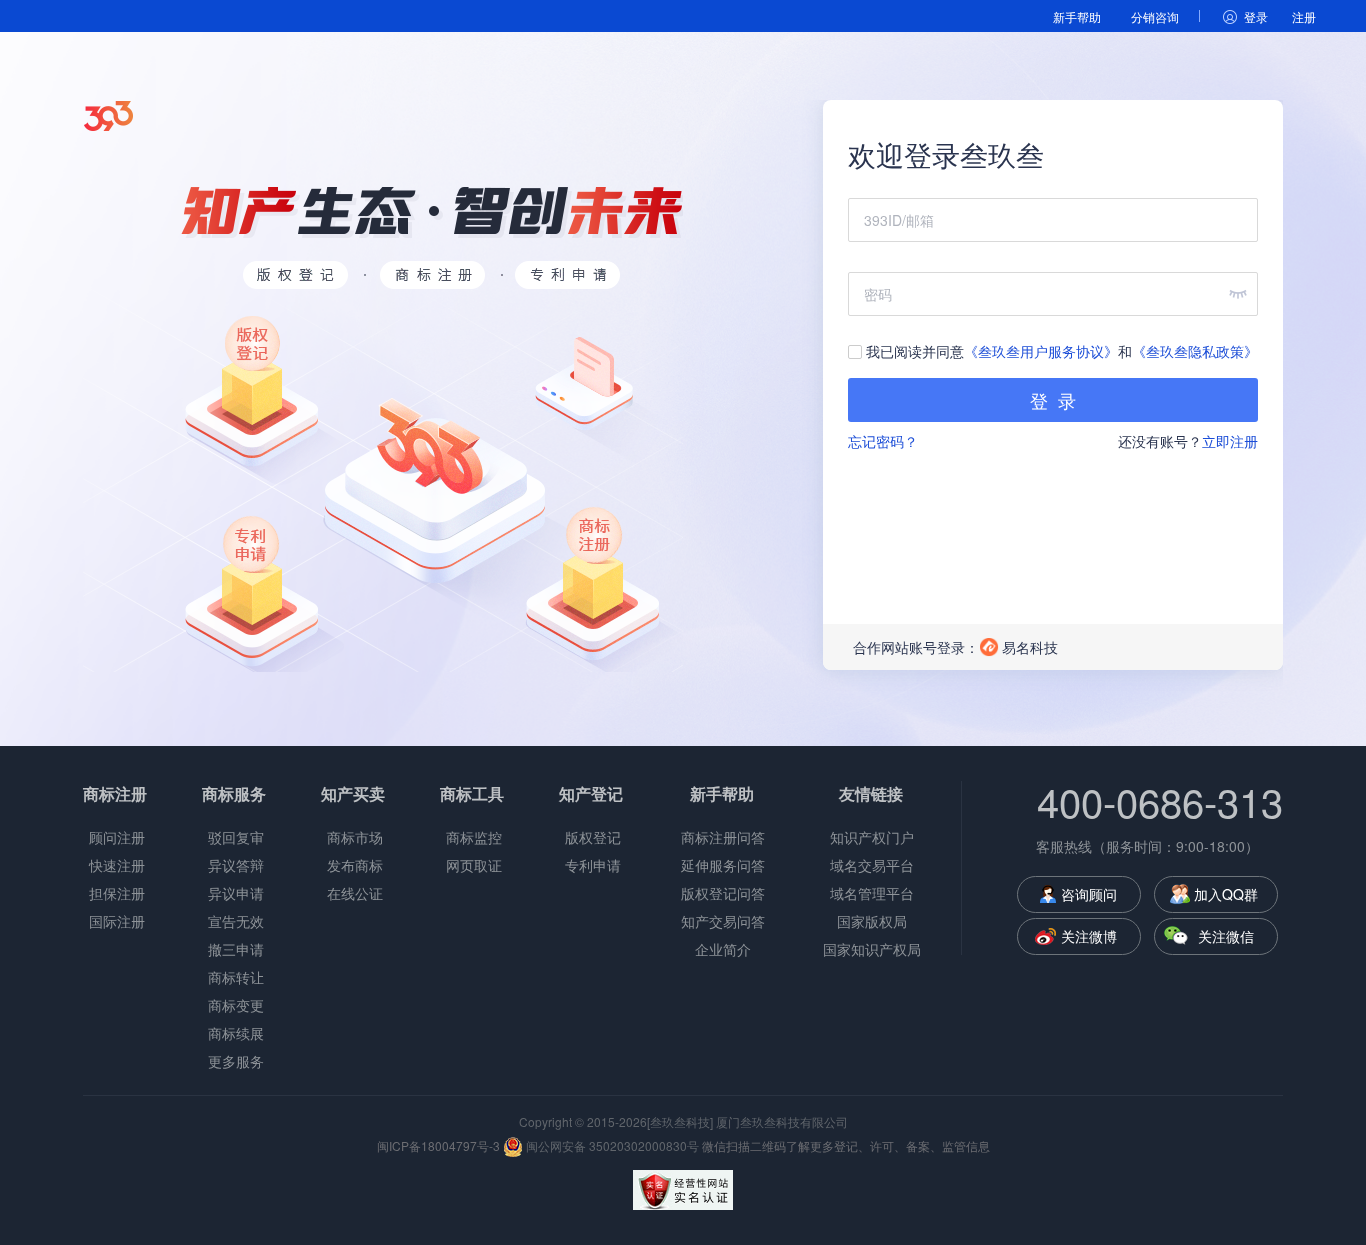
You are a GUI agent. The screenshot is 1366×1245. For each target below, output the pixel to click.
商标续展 (236, 1033)
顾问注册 (117, 837)
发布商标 (355, 865)
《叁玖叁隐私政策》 (1195, 351)
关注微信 (1226, 936)
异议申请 (236, 893)
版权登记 (593, 837)
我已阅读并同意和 (1060, 351)
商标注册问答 (723, 837)
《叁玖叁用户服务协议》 (1041, 351)
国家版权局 (872, 921)
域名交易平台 (872, 865)
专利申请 (593, 865)
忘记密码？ (883, 441)
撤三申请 (236, 949)
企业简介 (723, 949)
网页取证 (474, 865)
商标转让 (236, 977)
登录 (1256, 16)
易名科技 (1030, 647)
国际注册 (117, 921)
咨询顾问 (1089, 894)
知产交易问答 (723, 921)
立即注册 (1230, 441)
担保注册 (117, 893)
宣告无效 (236, 921)
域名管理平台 (872, 893)
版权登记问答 (723, 893)
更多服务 (236, 1061)
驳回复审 (236, 837)
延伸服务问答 (723, 865)
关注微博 (1089, 936)
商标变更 (236, 1005)
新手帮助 (1077, 16)
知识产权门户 (872, 837)
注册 (1304, 16)
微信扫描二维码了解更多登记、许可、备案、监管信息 (846, 1145)
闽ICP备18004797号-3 (438, 1145)
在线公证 (355, 893)
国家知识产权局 (872, 949)
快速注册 (117, 865)
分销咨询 (1155, 16)
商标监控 (474, 837)
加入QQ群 (1226, 894)
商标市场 (355, 837)
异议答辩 (236, 865)
